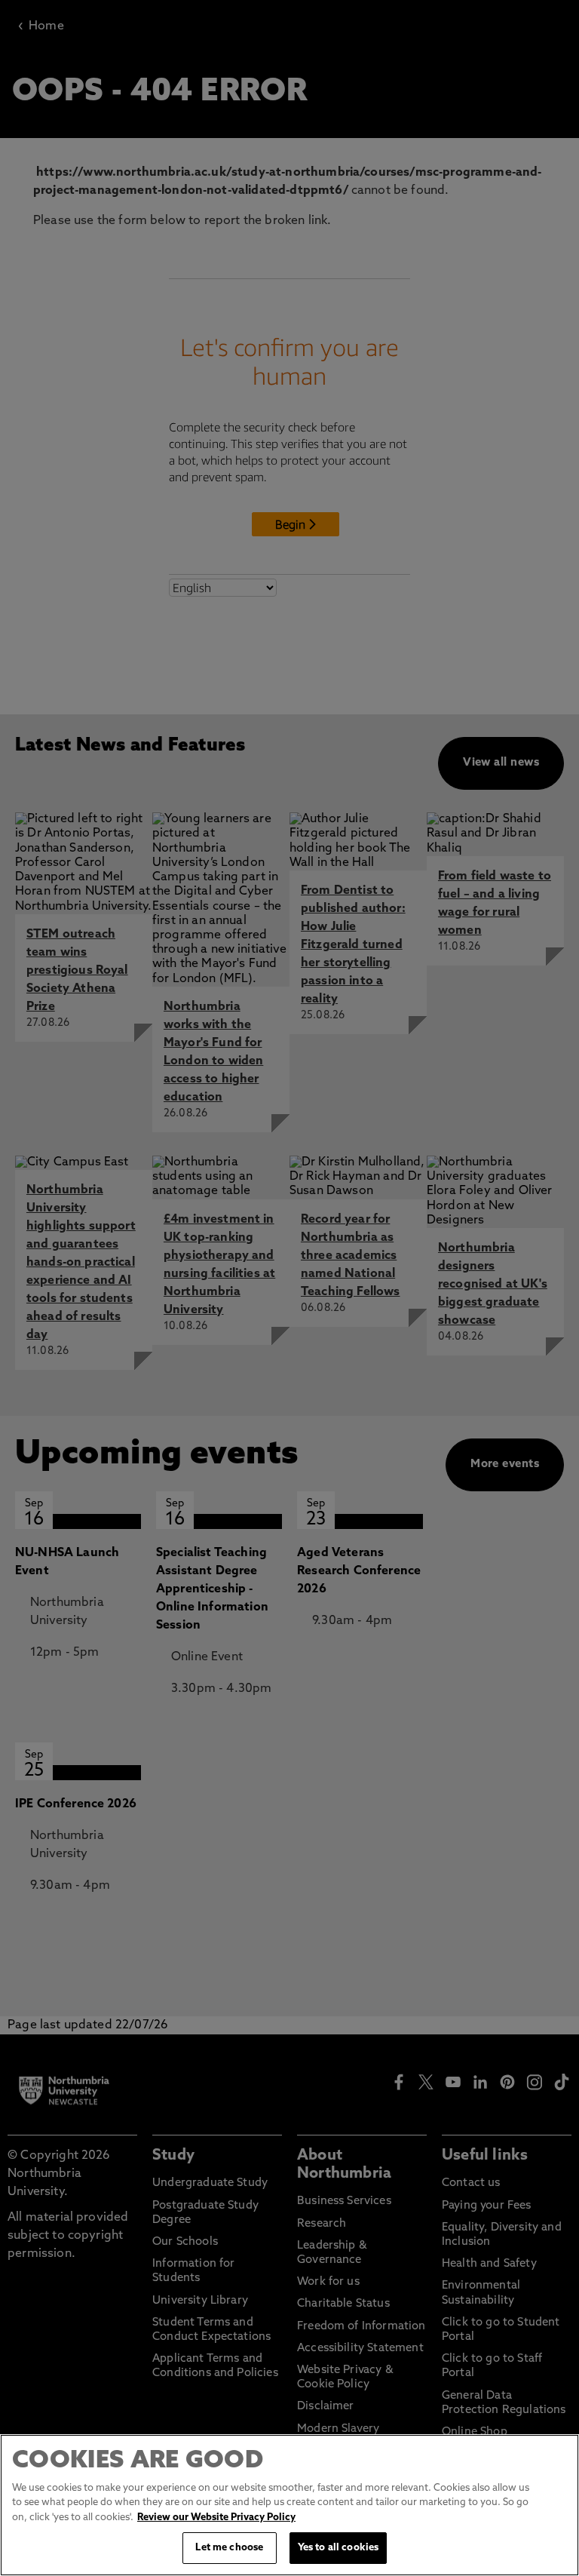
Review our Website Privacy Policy (216, 2518)
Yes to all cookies (338, 2548)
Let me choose (229, 2548)
